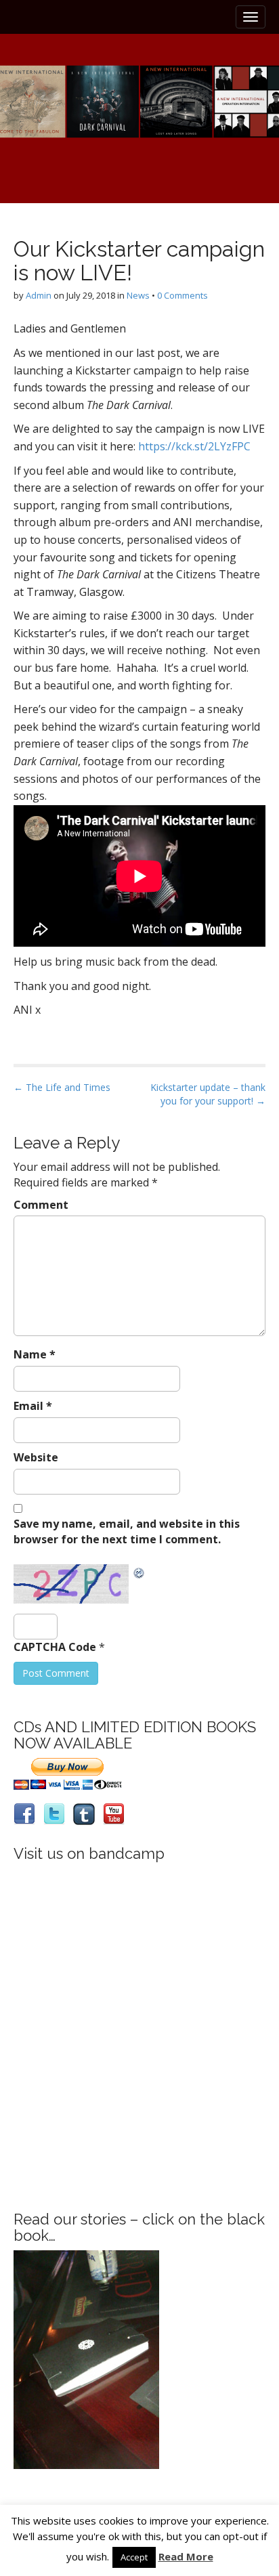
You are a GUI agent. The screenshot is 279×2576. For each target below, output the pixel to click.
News (138, 295)
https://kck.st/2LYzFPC (194, 446)
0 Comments (183, 295)
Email (33, 1406)
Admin (39, 295)
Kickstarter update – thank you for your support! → (208, 1094)
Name (35, 1354)
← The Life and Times (62, 1087)
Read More (186, 2556)
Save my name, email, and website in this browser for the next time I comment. (127, 1531)
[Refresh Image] (139, 1572)
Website (36, 1457)
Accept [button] (134, 2557)
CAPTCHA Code (55, 1647)
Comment (41, 1205)
